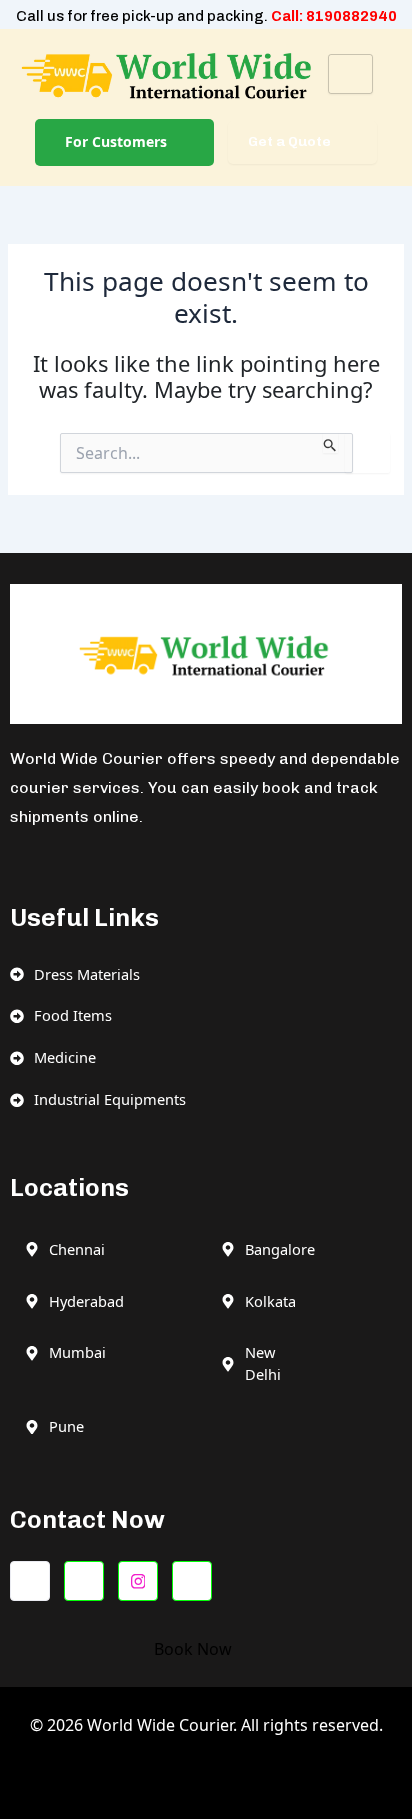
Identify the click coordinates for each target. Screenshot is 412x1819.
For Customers (116, 141)
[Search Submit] (330, 443)
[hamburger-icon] (350, 74)
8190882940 (351, 16)
